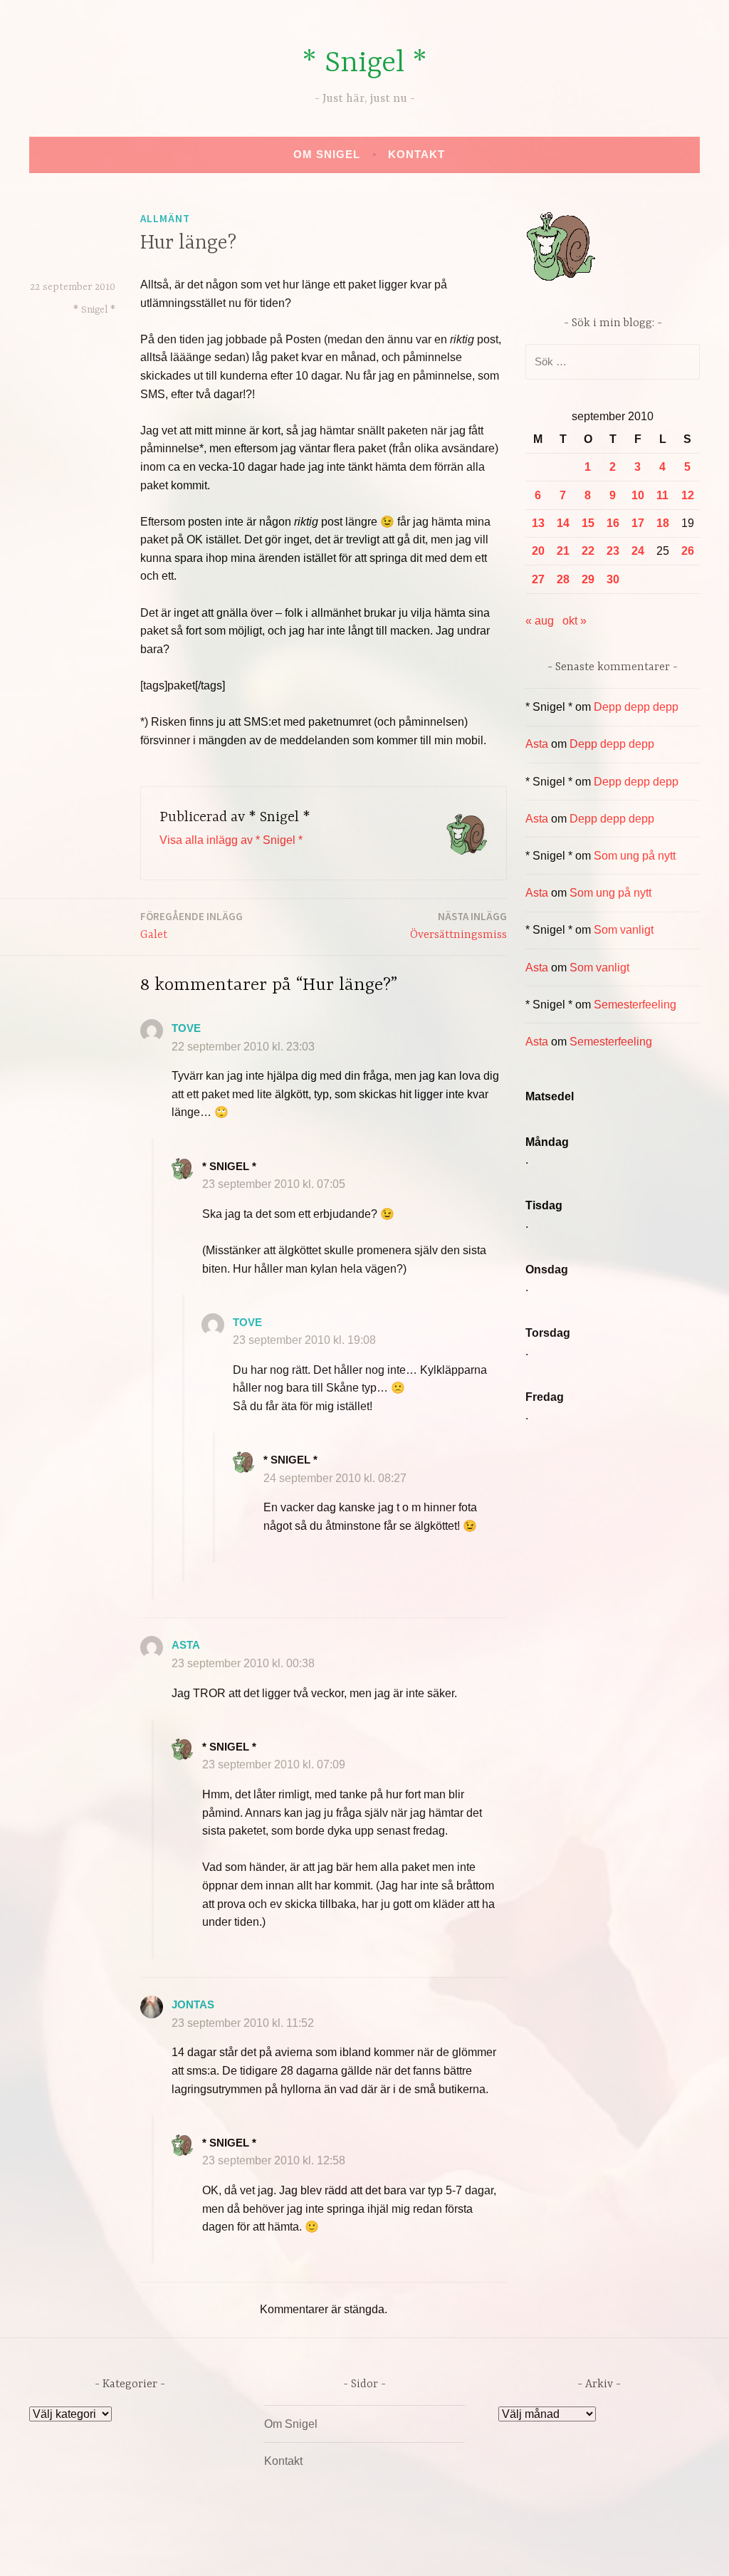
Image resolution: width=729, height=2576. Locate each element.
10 (638, 495)
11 (662, 495)
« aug (540, 621)
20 (538, 551)
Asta (186, 1645)
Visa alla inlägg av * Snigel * (231, 840)
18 (663, 523)
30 (613, 579)
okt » (575, 621)
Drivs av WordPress (259, 2550)
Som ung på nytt (635, 856)
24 (638, 551)
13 (538, 523)
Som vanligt (624, 930)
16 (613, 523)
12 (688, 495)
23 (613, 551)
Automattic (498, 2550)
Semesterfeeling (635, 1005)
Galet (192, 925)
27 (538, 579)
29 (588, 579)
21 (563, 551)
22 (588, 551)
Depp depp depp (636, 707)
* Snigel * (364, 64)
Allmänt (165, 218)
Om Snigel (327, 154)
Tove (186, 1028)
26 (688, 551)
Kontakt (416, 154)
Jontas (193, 2004)
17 (638, 523)
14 (563, 523)
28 (563, 579)
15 (588, 523)
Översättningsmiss (458, 925)
